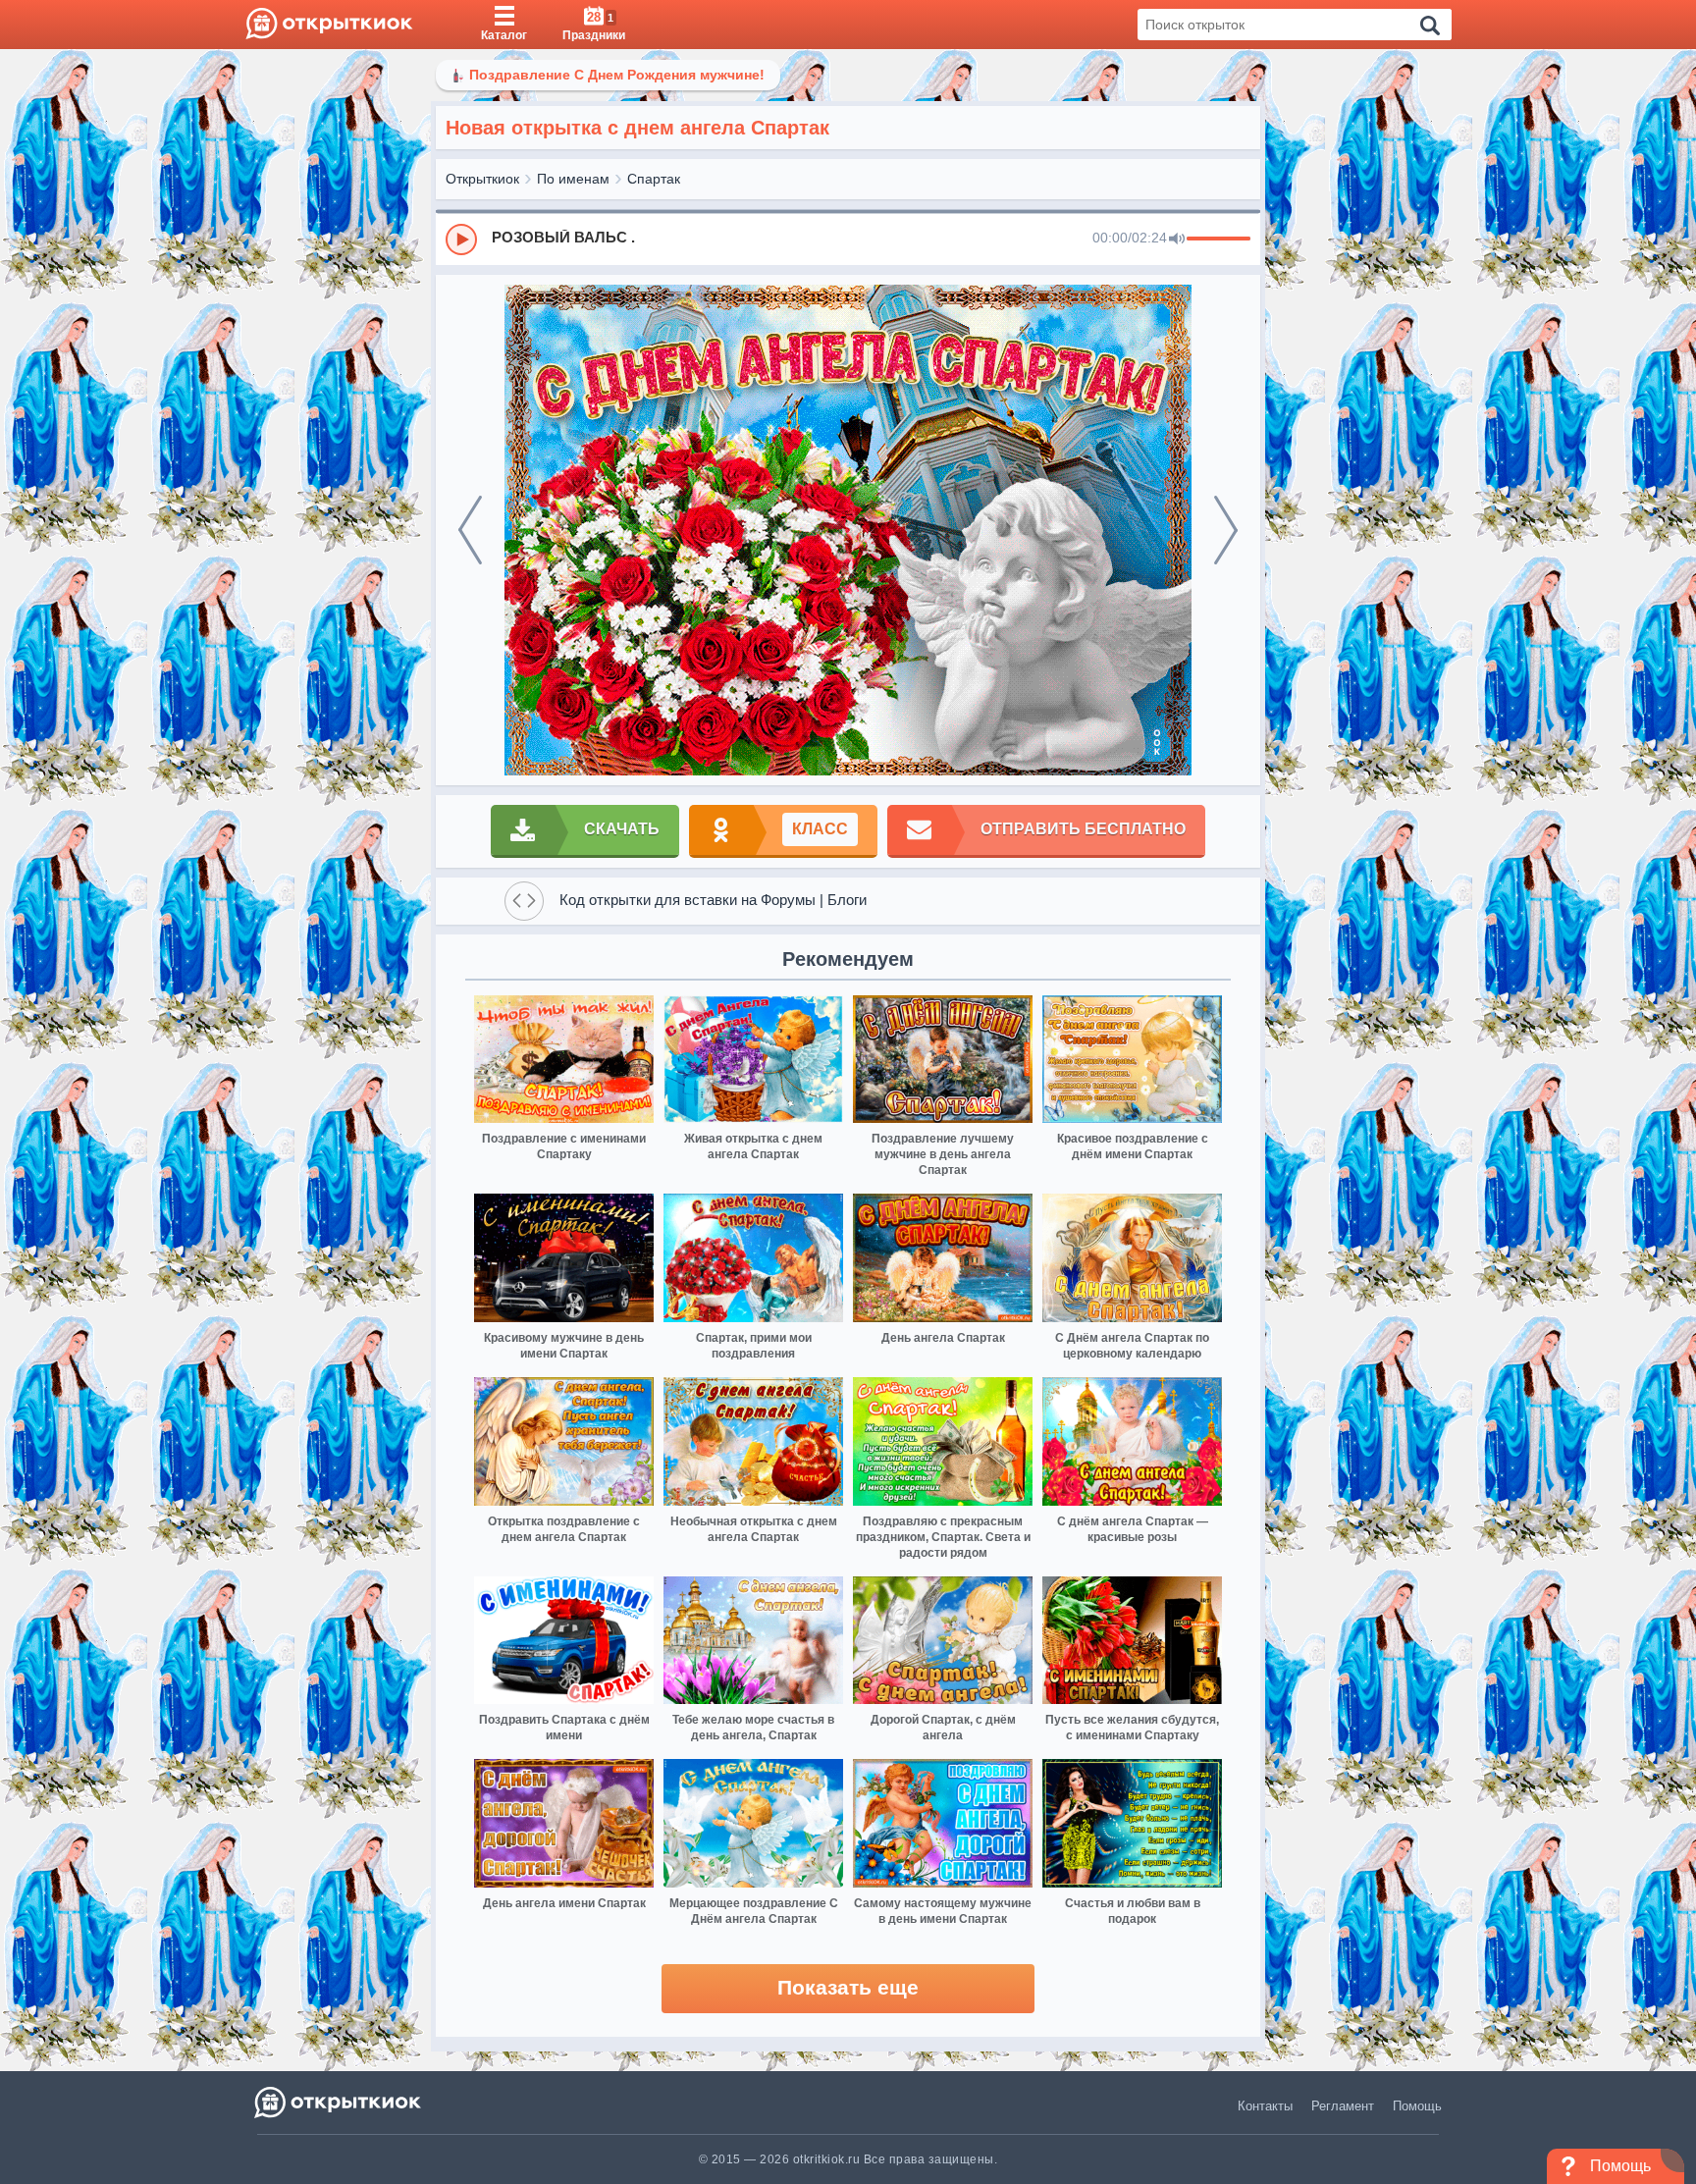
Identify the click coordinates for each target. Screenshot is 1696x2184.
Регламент (1343, 2106)
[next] (1226, 530)
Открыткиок (482, 179)
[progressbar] (1219, 240)
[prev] (470, 530)
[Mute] (1177, 240)
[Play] (461, 240)
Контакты (1265, 2106)
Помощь (1417, 2106)
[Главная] (329, 25)
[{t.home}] (339, 2102)
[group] (848, 239)
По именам (573, 179)
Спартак (654, 179)
